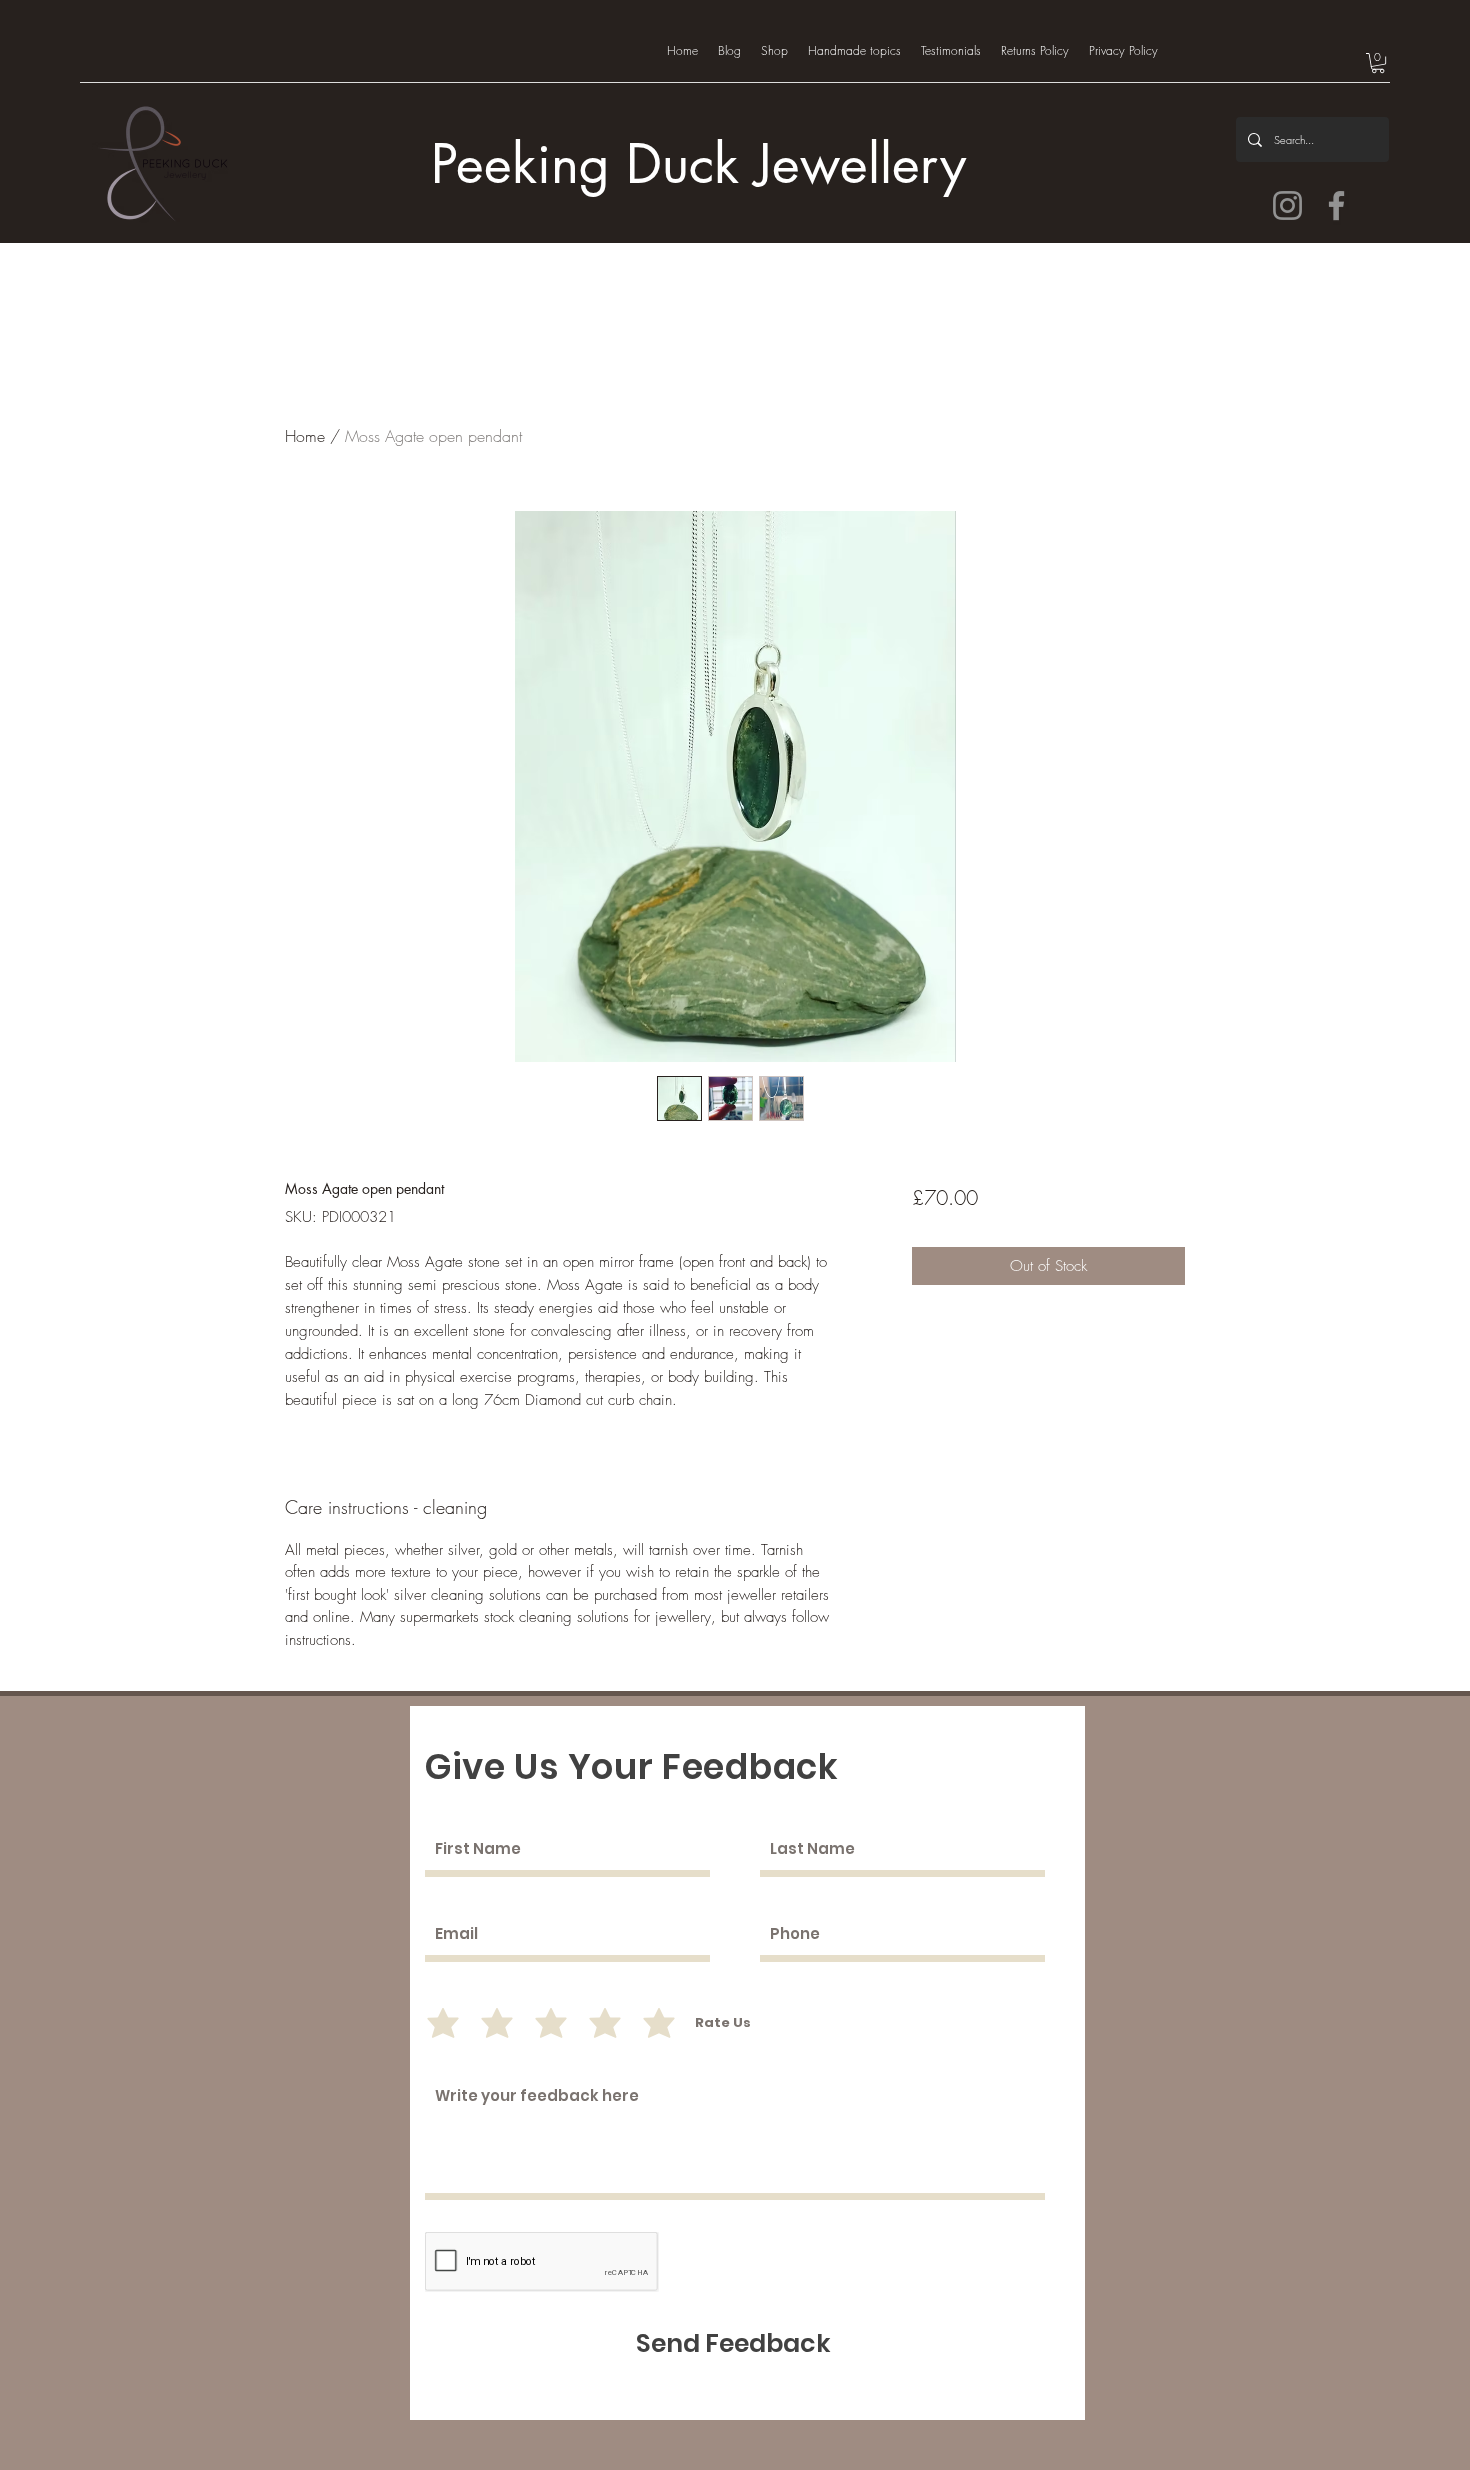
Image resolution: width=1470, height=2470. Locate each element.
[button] (1378, 63)
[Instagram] (1287, 205)
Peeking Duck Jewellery (698, 164)
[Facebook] (1336, 205)
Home (305, 436)
